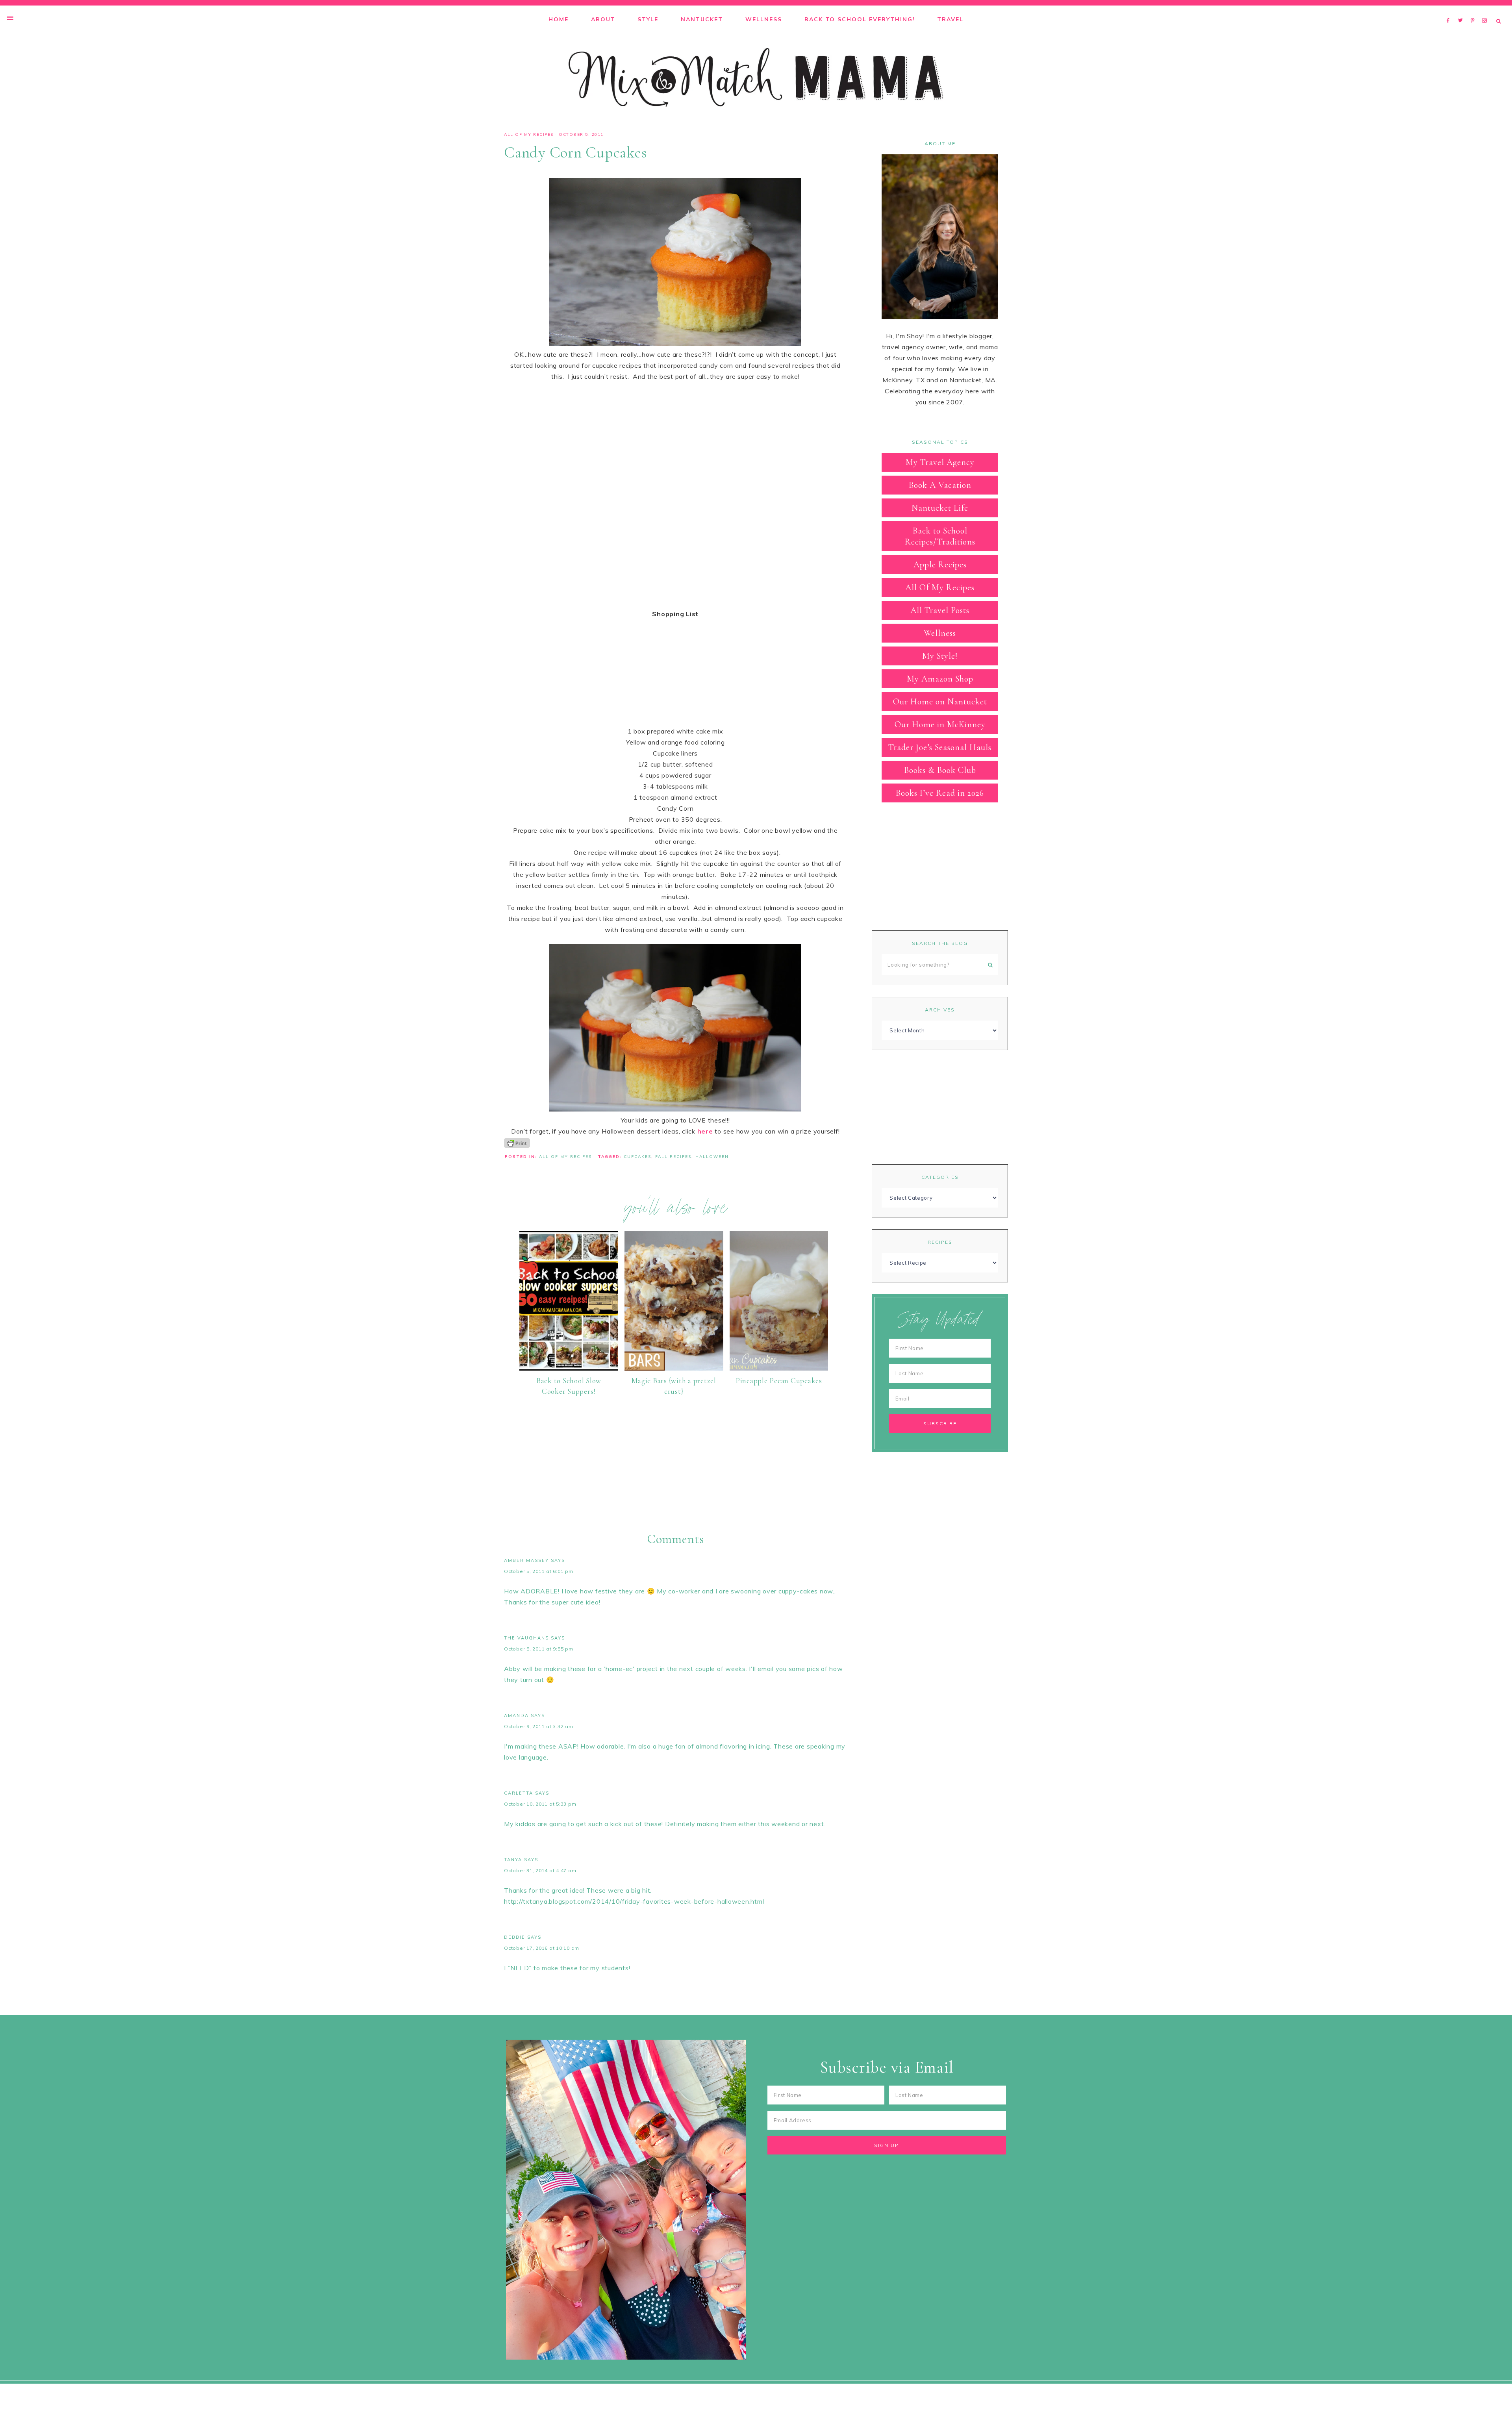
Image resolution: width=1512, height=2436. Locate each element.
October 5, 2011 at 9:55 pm (539, 1649)
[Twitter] (1462, 10)
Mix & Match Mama (756, 78)
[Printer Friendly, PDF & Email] (517, 1142)
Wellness (940, 633)
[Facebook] (1450, 10)
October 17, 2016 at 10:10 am (542, 1948)
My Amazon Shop (940, 679)
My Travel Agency (940, 462)
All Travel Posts (940, 610)
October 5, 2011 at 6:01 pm (539, 1571)
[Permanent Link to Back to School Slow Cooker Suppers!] (569, 1368)
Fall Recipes (673, 1157)
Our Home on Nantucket (940, 702)
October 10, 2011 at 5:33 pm (540, 1804)
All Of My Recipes (529, 134)
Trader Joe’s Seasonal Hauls (940, 747)
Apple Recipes (940, 565)
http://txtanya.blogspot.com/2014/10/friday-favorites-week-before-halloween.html (634, 1901)
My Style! (940, 656)
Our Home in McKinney (940, 724)
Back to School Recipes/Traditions (940, 536)
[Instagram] (1486, 10)
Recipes (940, 1242)
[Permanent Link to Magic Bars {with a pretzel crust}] (674, 1368)
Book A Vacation (940, 485)
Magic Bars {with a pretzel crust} (674, 1386)
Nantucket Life (940, 508)
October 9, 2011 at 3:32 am (539, 1726)
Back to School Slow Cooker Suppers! (569, 1386)
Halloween (712, 1157)
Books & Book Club (940, 770)
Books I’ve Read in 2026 (940, 793)
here (705, 1131)
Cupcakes (637, 1157)
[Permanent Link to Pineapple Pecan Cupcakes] (779, 1368)
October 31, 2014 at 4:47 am (540, 1870)
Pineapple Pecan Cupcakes (779, 1381)
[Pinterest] (1474, 10)
